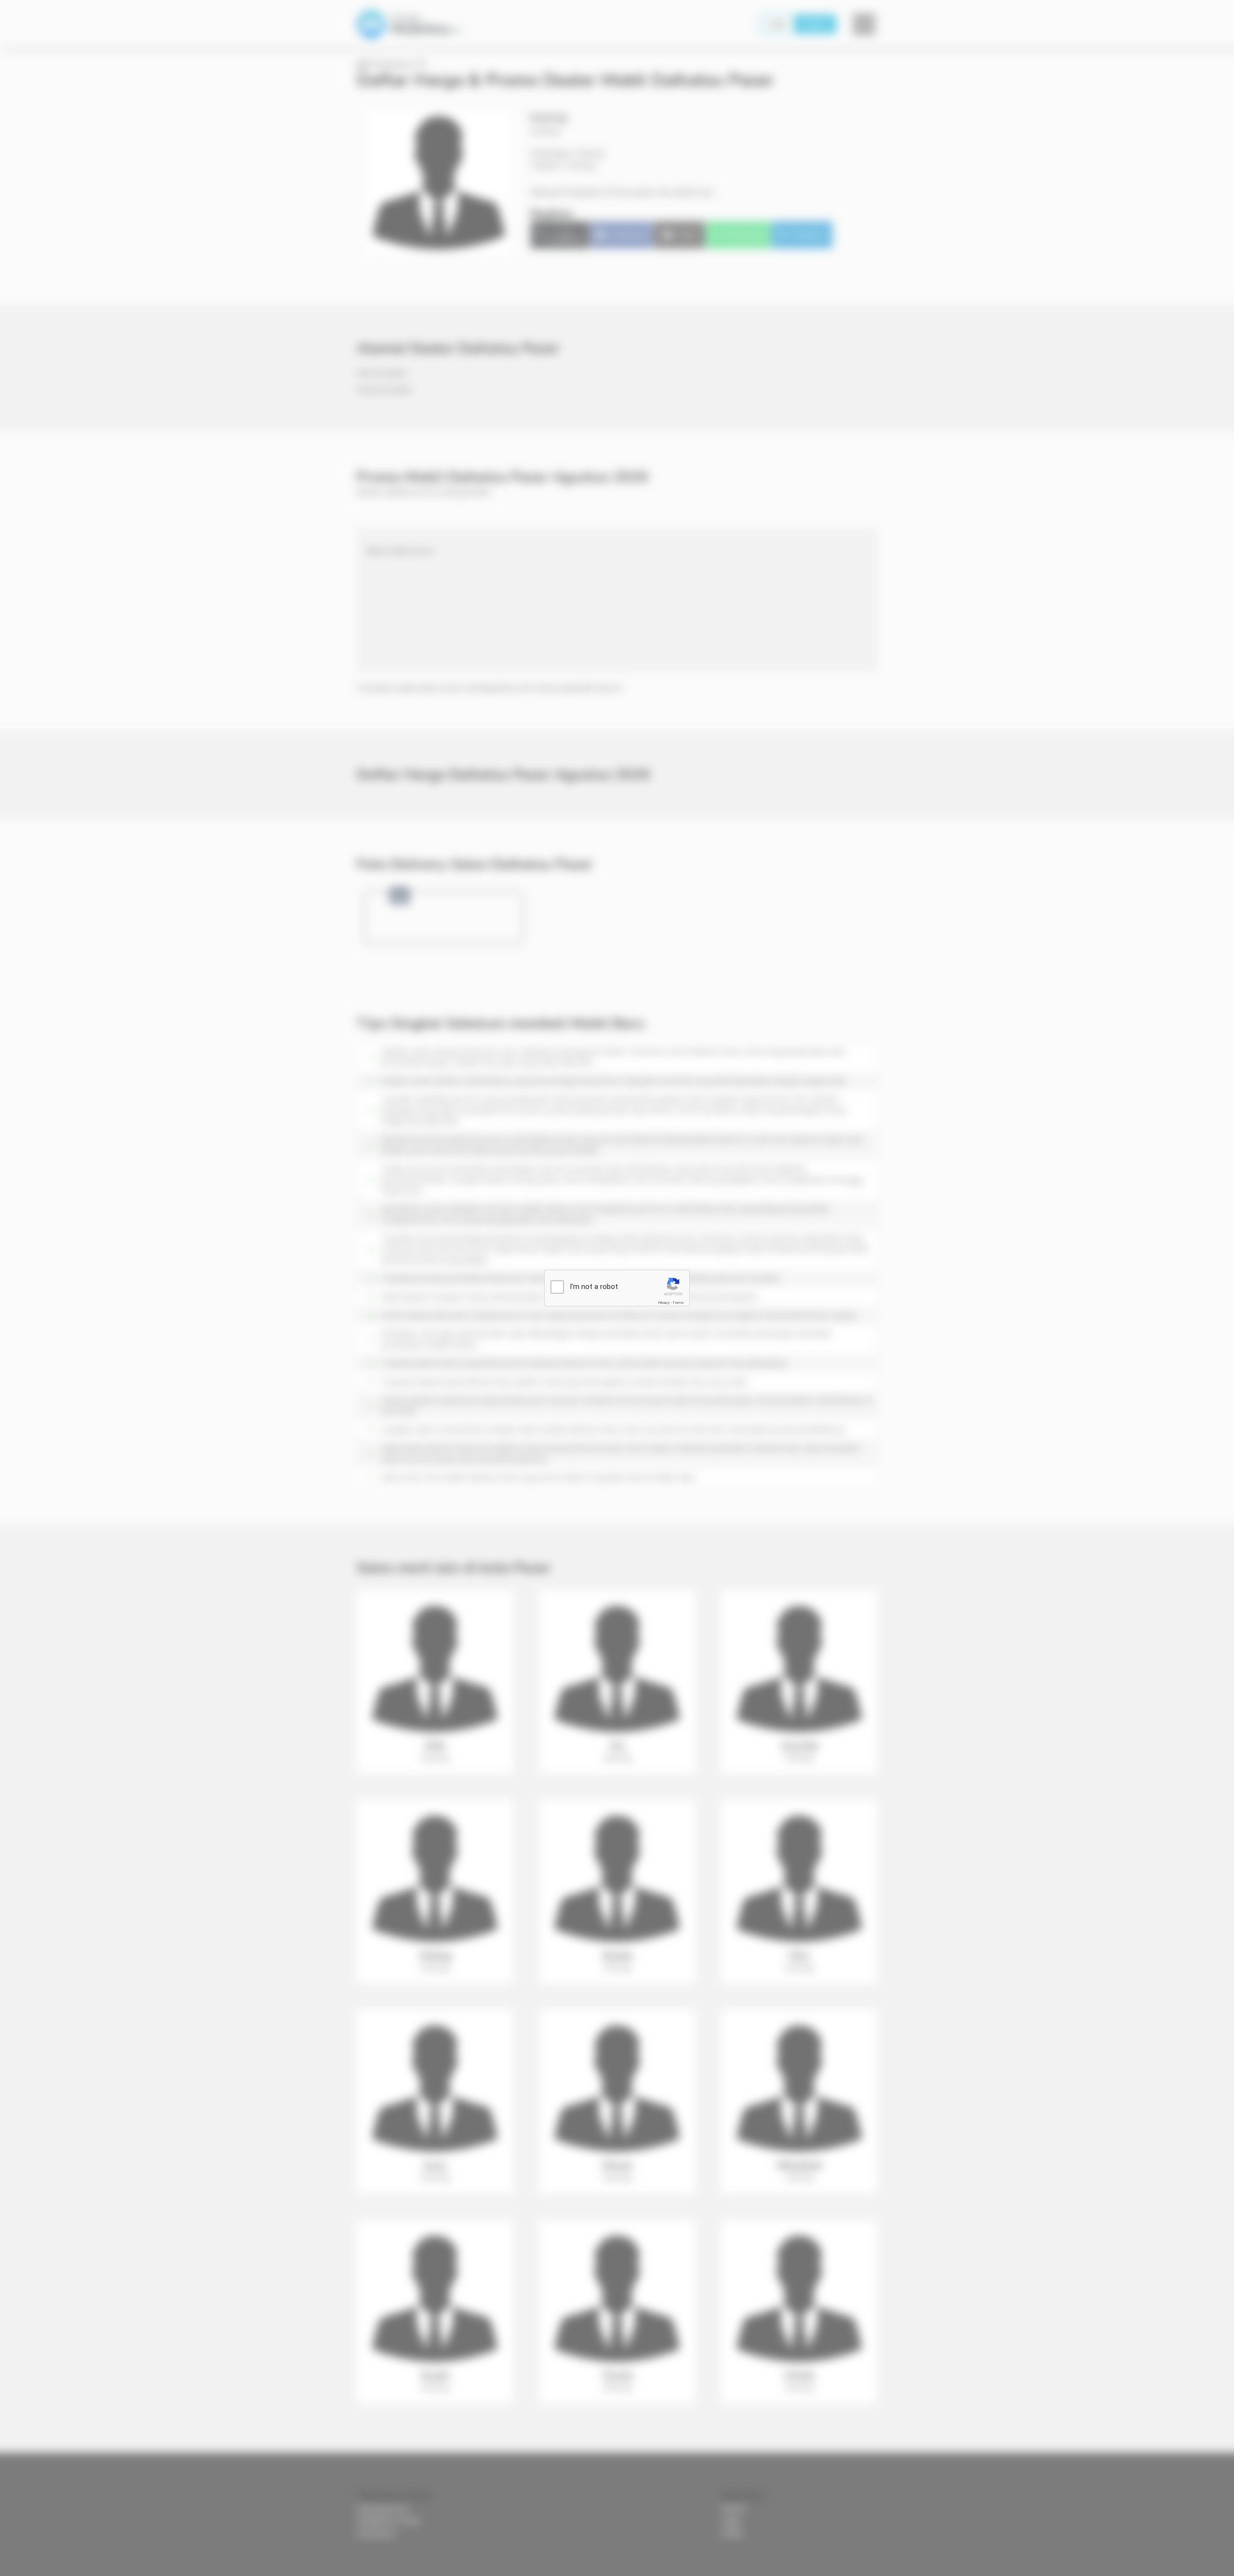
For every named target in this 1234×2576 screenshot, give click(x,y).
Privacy (664, 1303)
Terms (678, 1303)
